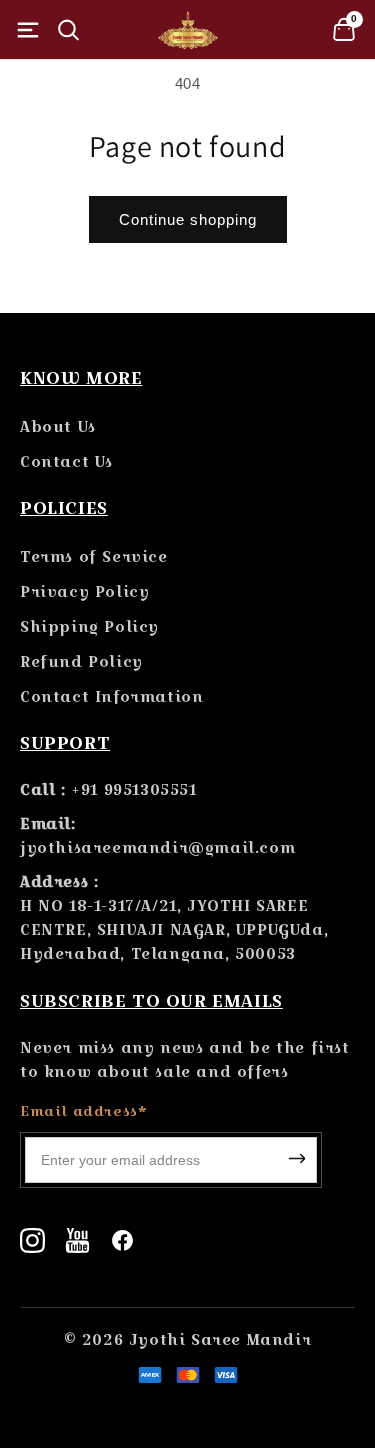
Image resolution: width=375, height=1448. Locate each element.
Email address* (83, 1111)
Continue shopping (188, 219)
